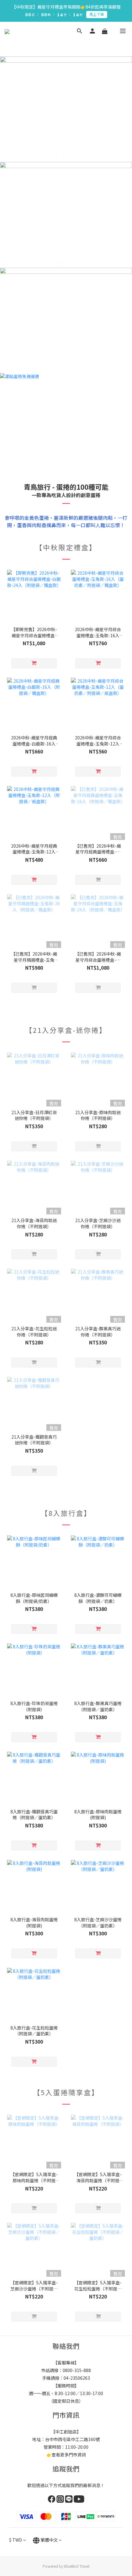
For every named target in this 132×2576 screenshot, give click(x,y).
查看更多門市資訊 (69, 2455)
